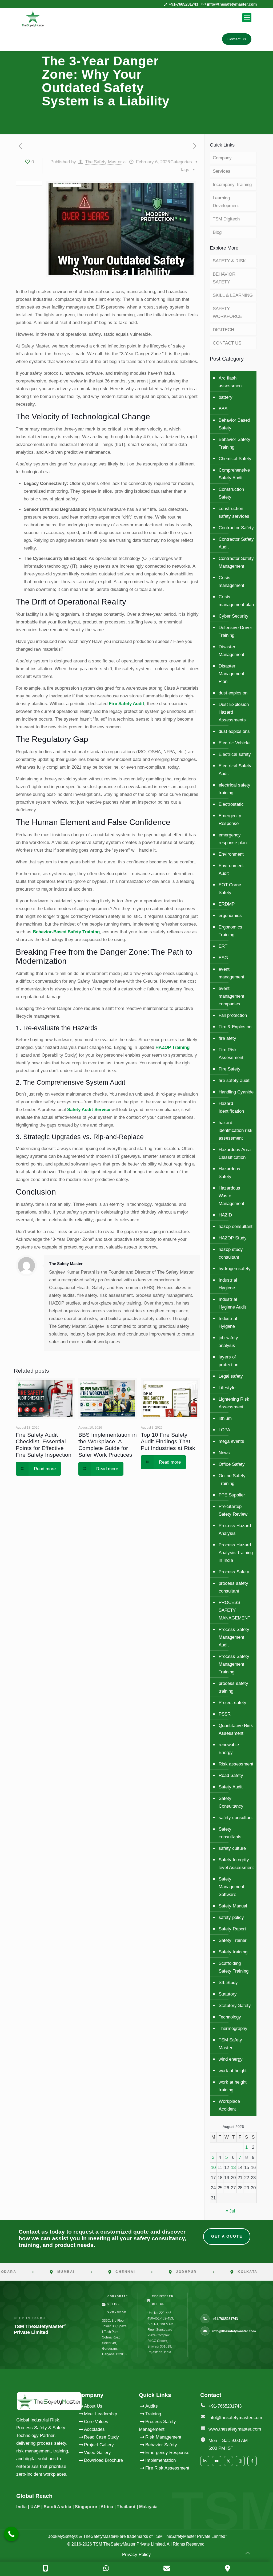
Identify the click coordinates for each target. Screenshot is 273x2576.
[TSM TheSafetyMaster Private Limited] (33, 18)
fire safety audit (234, 1080)
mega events (231, 1441)
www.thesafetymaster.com (235, 2429)
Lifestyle (227, 1388)
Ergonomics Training (230, 931)
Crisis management (231, 582)
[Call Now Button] (11, 2534)
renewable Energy (229, 1749)
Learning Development (226, 202)
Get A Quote (227, 2236)
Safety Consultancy (231, 1802)
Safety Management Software (231, 1887)
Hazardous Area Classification (235, 1153)
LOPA (224, 1430)
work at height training (233, 2086)
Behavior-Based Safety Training (66, 932)
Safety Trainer (233, 1940)
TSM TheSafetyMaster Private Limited (128, 2544)
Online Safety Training (232, 1480)
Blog (217, 232)
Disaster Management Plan (231, 674)
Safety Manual (233, 1906)
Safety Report (232, 1929)
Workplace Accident (229, 2105)
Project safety (232, 1703)
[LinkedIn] (205, 2461)
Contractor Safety (236, 528)
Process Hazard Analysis (235, 1530)
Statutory (228, 1994)
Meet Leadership (101, 2414)
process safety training (233, 1687)
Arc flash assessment (231, 382)
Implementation (160, 2460)
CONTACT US (227, 343)
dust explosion (233, 693)
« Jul (230, 2211)
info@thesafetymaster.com (232, 4)
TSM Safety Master (230, 2044)
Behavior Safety (161, 2445)
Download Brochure (103, 2460)
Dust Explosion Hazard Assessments (234, 712)
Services (222, 171)
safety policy (231, 1917)
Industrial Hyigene (228, 1322)
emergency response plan (233, 839)
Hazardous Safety (229, 1173)
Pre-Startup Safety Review (233, 1510)
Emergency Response (230, 820)
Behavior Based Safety (234, 424)
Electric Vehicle (234, 743)
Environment (231, 854)
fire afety (227, 1038)
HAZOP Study (233, 1238)
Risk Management (163, 2437)
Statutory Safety (235, 2006)
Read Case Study (101, 2437)
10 (213, 2168)
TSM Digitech (226, 219)
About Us (93, 2406)
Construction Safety (231, 493)
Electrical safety (235, 754)
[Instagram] (240, 2461)
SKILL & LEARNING (233, 295)
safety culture (232, 1848)
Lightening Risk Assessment (234, 1403)
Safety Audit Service (89, 1110)
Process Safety (234, 1572)
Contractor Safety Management (236, 562)
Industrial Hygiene (228, 1284)
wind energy (231, 2059)
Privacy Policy (136, 2555)
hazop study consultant (231, 1253)
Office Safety (232, 1464)
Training (153, 2414)
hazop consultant (236, 1226)
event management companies (231, 996)
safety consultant (236, 1818)
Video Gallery (97, 2453)
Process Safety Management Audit (234, 1637)
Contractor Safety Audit (236, 543)
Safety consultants (230, 1833)
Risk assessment (236, 1764)
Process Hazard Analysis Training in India (236, 1553)
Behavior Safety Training (234, 443)
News (224, 1453)
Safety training (233, 1952)
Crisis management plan (236, 601)
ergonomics (230, 916)
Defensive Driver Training (235, 631)
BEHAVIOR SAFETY (224, 278)
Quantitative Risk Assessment (236, 1729)
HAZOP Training (172, 1047)
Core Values (96, 2422)
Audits (152, 2406)
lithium (225, 1418)
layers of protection (228, 1361)
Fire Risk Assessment (231, 1054)
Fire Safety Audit (127, 704)
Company (222, 158)
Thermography (233, 2028)
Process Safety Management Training (234, 1664)
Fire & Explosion (235, 1027)
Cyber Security (234, 616)
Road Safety (231, 1775)
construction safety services (234, 512)
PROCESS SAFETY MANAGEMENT (234, 1610)
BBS (223, 409)
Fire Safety (230, 1069)
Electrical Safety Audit (235, 770)
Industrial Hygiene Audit (232, 1303)
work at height (233, 2071)
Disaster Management (231, 651)
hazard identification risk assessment (236, 1130)
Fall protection (233, 1015)
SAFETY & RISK (229, 261)
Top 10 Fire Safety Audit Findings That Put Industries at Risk (168, 1441)
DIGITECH (223, 330)
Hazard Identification (231, 1107)
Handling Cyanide (236, 1092)
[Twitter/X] (228, 2461)
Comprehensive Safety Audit (234, 474)
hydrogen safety (235, 1269)
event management (231, 973)
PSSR (225, 1714)
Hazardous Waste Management (231, 1196)
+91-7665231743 (183, 4)
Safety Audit (231, 1787)
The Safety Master (103, 162)
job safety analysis (228, 1342)
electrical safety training (234, 789)
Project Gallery (99, 2445)
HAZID (225, 1215)
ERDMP (227, 904)
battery (226, 397)
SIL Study (228, 1983)
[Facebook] (252, 2461)
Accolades (94, 2429)
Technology (230, 2017)
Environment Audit (231, 870)
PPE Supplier (232, 1495)
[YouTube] (216, 2461)
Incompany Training (232, 185)
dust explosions (234, 731)
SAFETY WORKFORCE (227, 313)
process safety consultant (233, 1587)
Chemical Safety (235, 459)
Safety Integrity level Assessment (236, 1864)
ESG (223, 958)
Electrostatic (231, 804)
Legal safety (231, 1376)
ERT (223, 946)
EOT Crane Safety (230, 889)
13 (233, 2168)
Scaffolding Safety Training (234, 1967)
